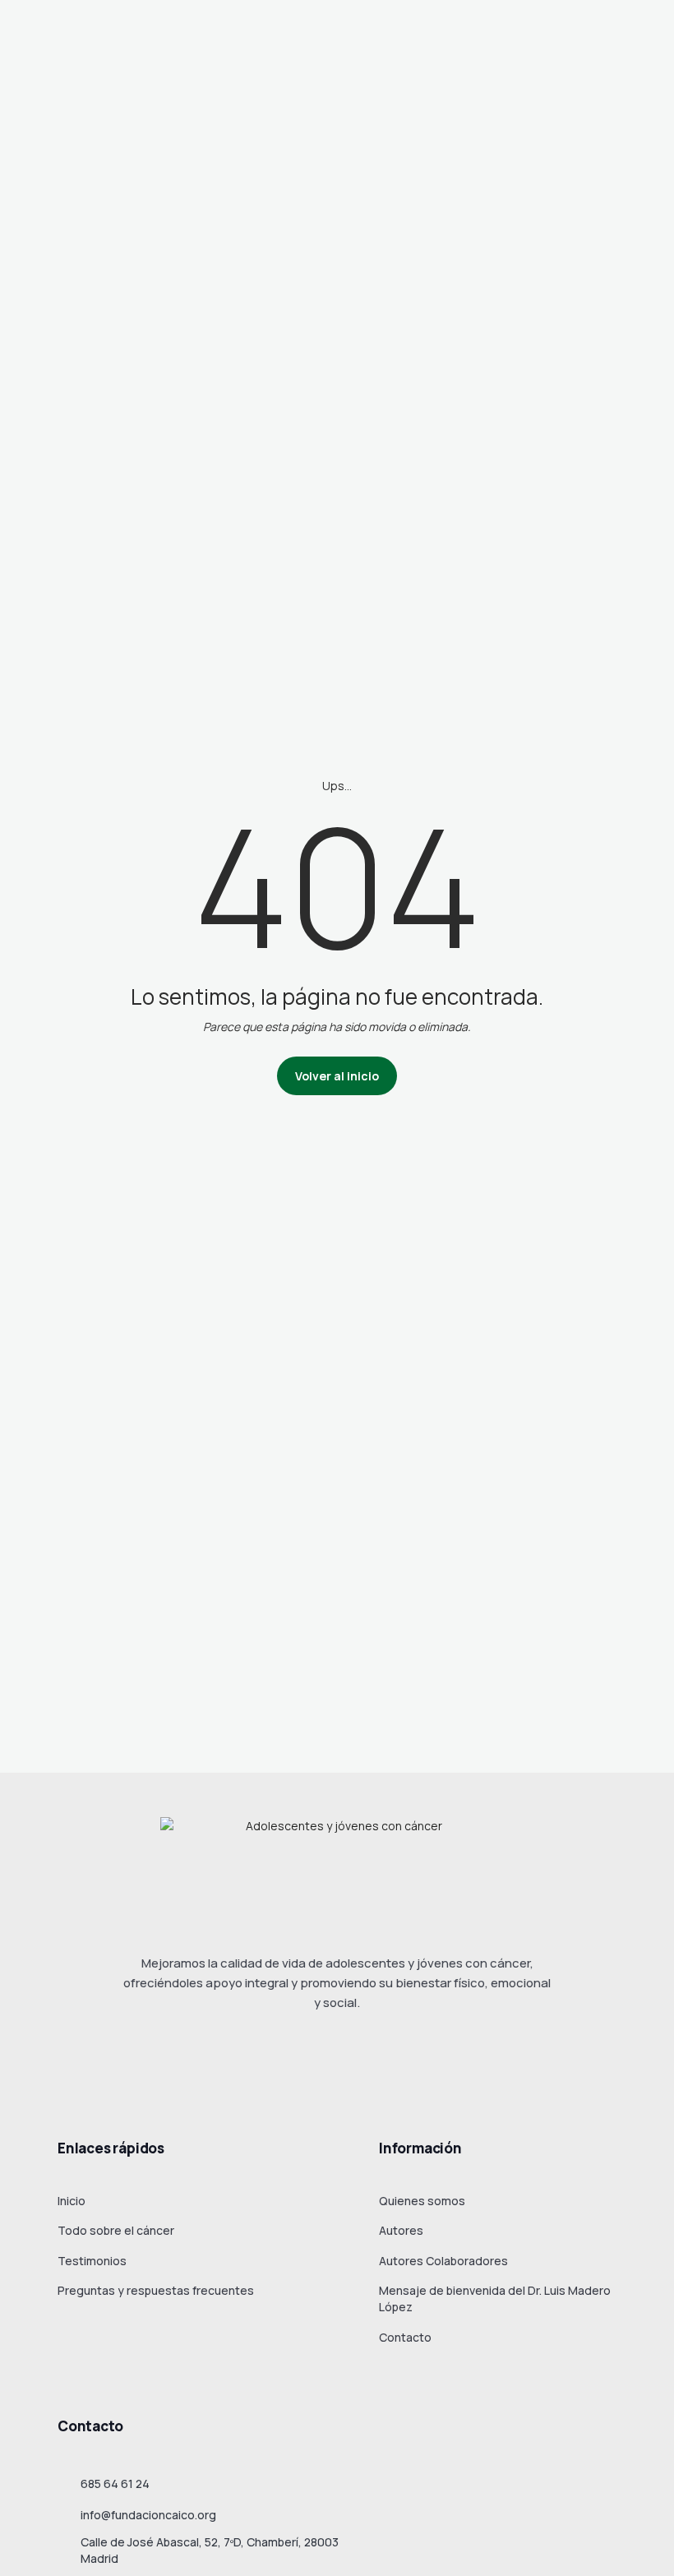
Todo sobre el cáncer (116, 2230)
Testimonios (92, 2261)
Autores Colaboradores (443, 2261)
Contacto (405, 2337)
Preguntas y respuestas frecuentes (156, 2290)
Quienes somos (422, 2201)
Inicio (72, 2201)
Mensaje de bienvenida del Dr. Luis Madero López (495, 2299)
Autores (401, 2230)
